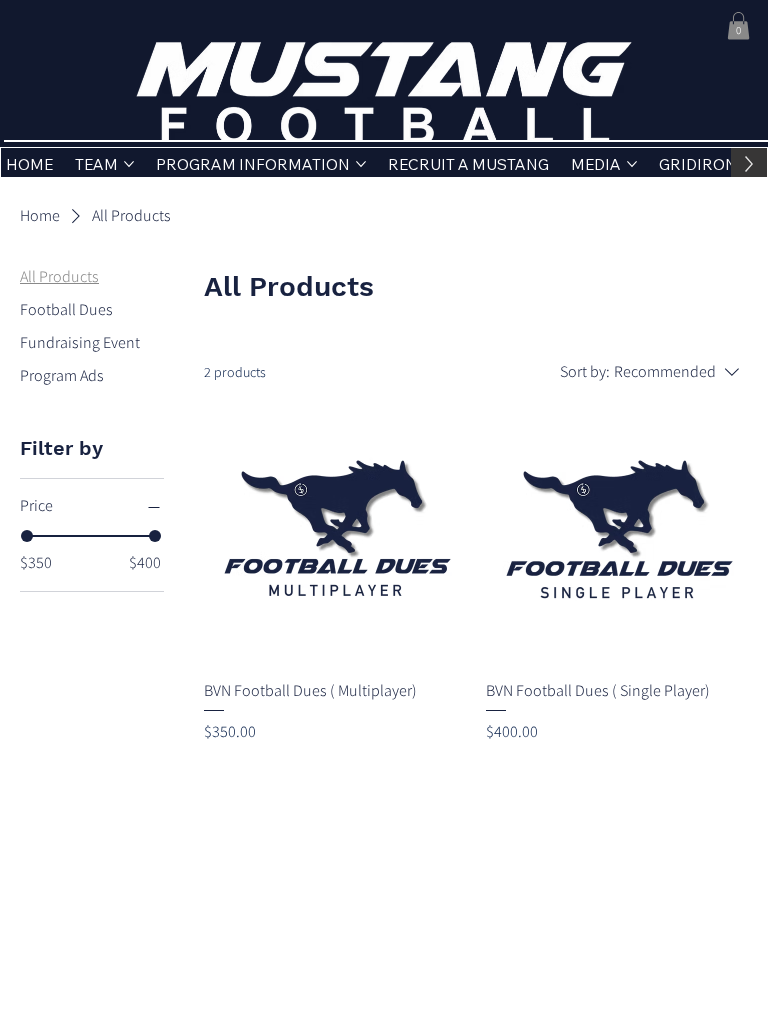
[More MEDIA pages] (632, 164)
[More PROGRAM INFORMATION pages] (361, 164)
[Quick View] (335, 531)
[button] (738, 25)
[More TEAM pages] (129, 164)
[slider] (27, 536)
